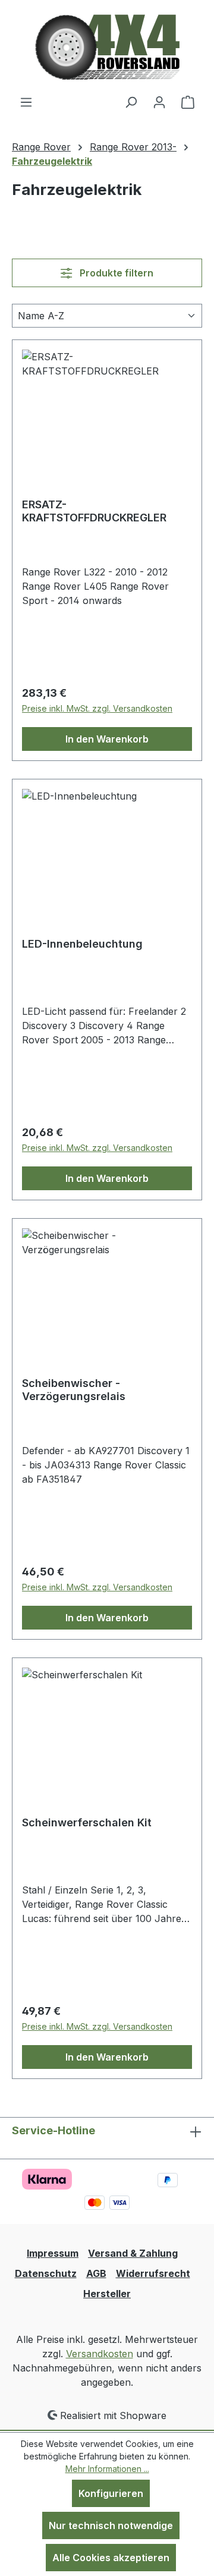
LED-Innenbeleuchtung (82, 944)
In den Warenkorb (107, 739)
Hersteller (107, 2294)
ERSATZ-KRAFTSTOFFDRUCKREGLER (94, 511)
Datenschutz (46, 2273)
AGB (96, 2273)
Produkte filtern (115, 273)
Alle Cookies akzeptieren (111, 2558)
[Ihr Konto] (159, 102)
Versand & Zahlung (133, 2253)
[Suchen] (131, 102)
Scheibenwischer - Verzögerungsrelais (74, 1390)
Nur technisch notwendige (111, 2525)
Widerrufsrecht (153, 2273)
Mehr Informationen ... (107, 2469)
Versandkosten (100, 2354)
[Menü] (26, 102)
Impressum (53, 2253)
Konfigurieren (111, 2493)
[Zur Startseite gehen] (107, 47)
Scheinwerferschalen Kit (87, 1822)
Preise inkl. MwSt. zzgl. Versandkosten (97, 708)
